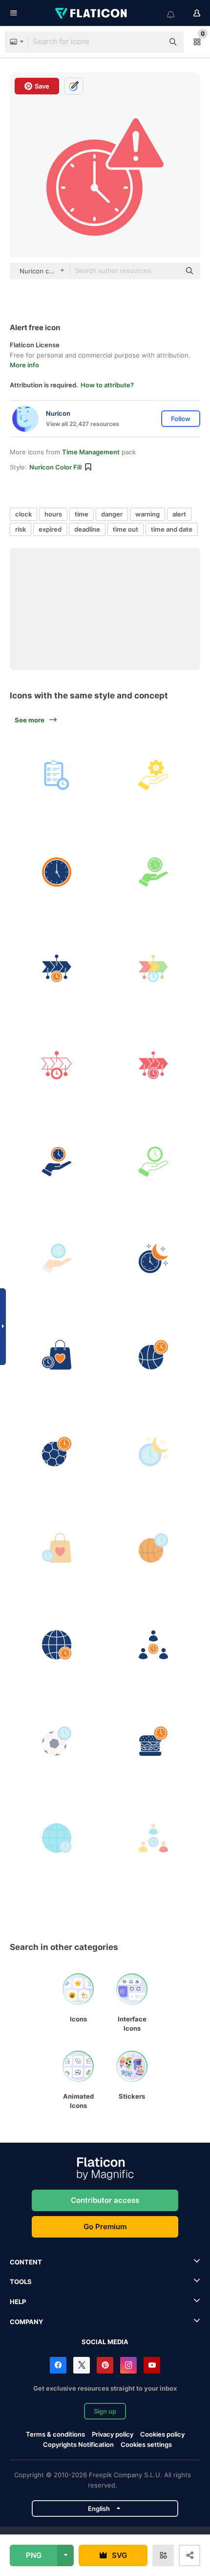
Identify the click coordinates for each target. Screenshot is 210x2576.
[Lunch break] (154, 1741)
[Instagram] (128, 2365)
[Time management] (154, 775)
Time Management (91, 452)
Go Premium (105, 2227)
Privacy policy (113, 2434)
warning (147, 514)
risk (21, 529)
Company (26, 2322)
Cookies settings (146, 2445)
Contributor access (105, 2200)
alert (179, 514)
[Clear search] (151, 42)
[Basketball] (154, 1355)
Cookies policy (162, 2434)
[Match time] (57, 1452)
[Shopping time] (57, 1355)
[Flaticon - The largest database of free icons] (92, 13)
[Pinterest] (105, 2365)
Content (26, 2262)
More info (24, 365)
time (82, 514)
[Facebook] (58, 2365)
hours (53, 514)
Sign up (105, 2411)
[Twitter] (82, 2365)
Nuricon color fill (55, 467)
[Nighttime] (154, 1259)
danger (112, 514)
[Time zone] (57, 1645)
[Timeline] (57, 969)
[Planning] (57, 775)
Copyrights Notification (78, 2444)
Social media (105, 2342)
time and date (172, 529)
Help (18, 2302)
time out (126, 529)
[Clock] (57, 872)
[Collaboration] (154, 1645)
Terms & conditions (55, 2434)
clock (23, 514)
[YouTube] (152, 2365)
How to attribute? (107, 385)
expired (50, 529)
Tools (21, 2282)
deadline (87, 529)
